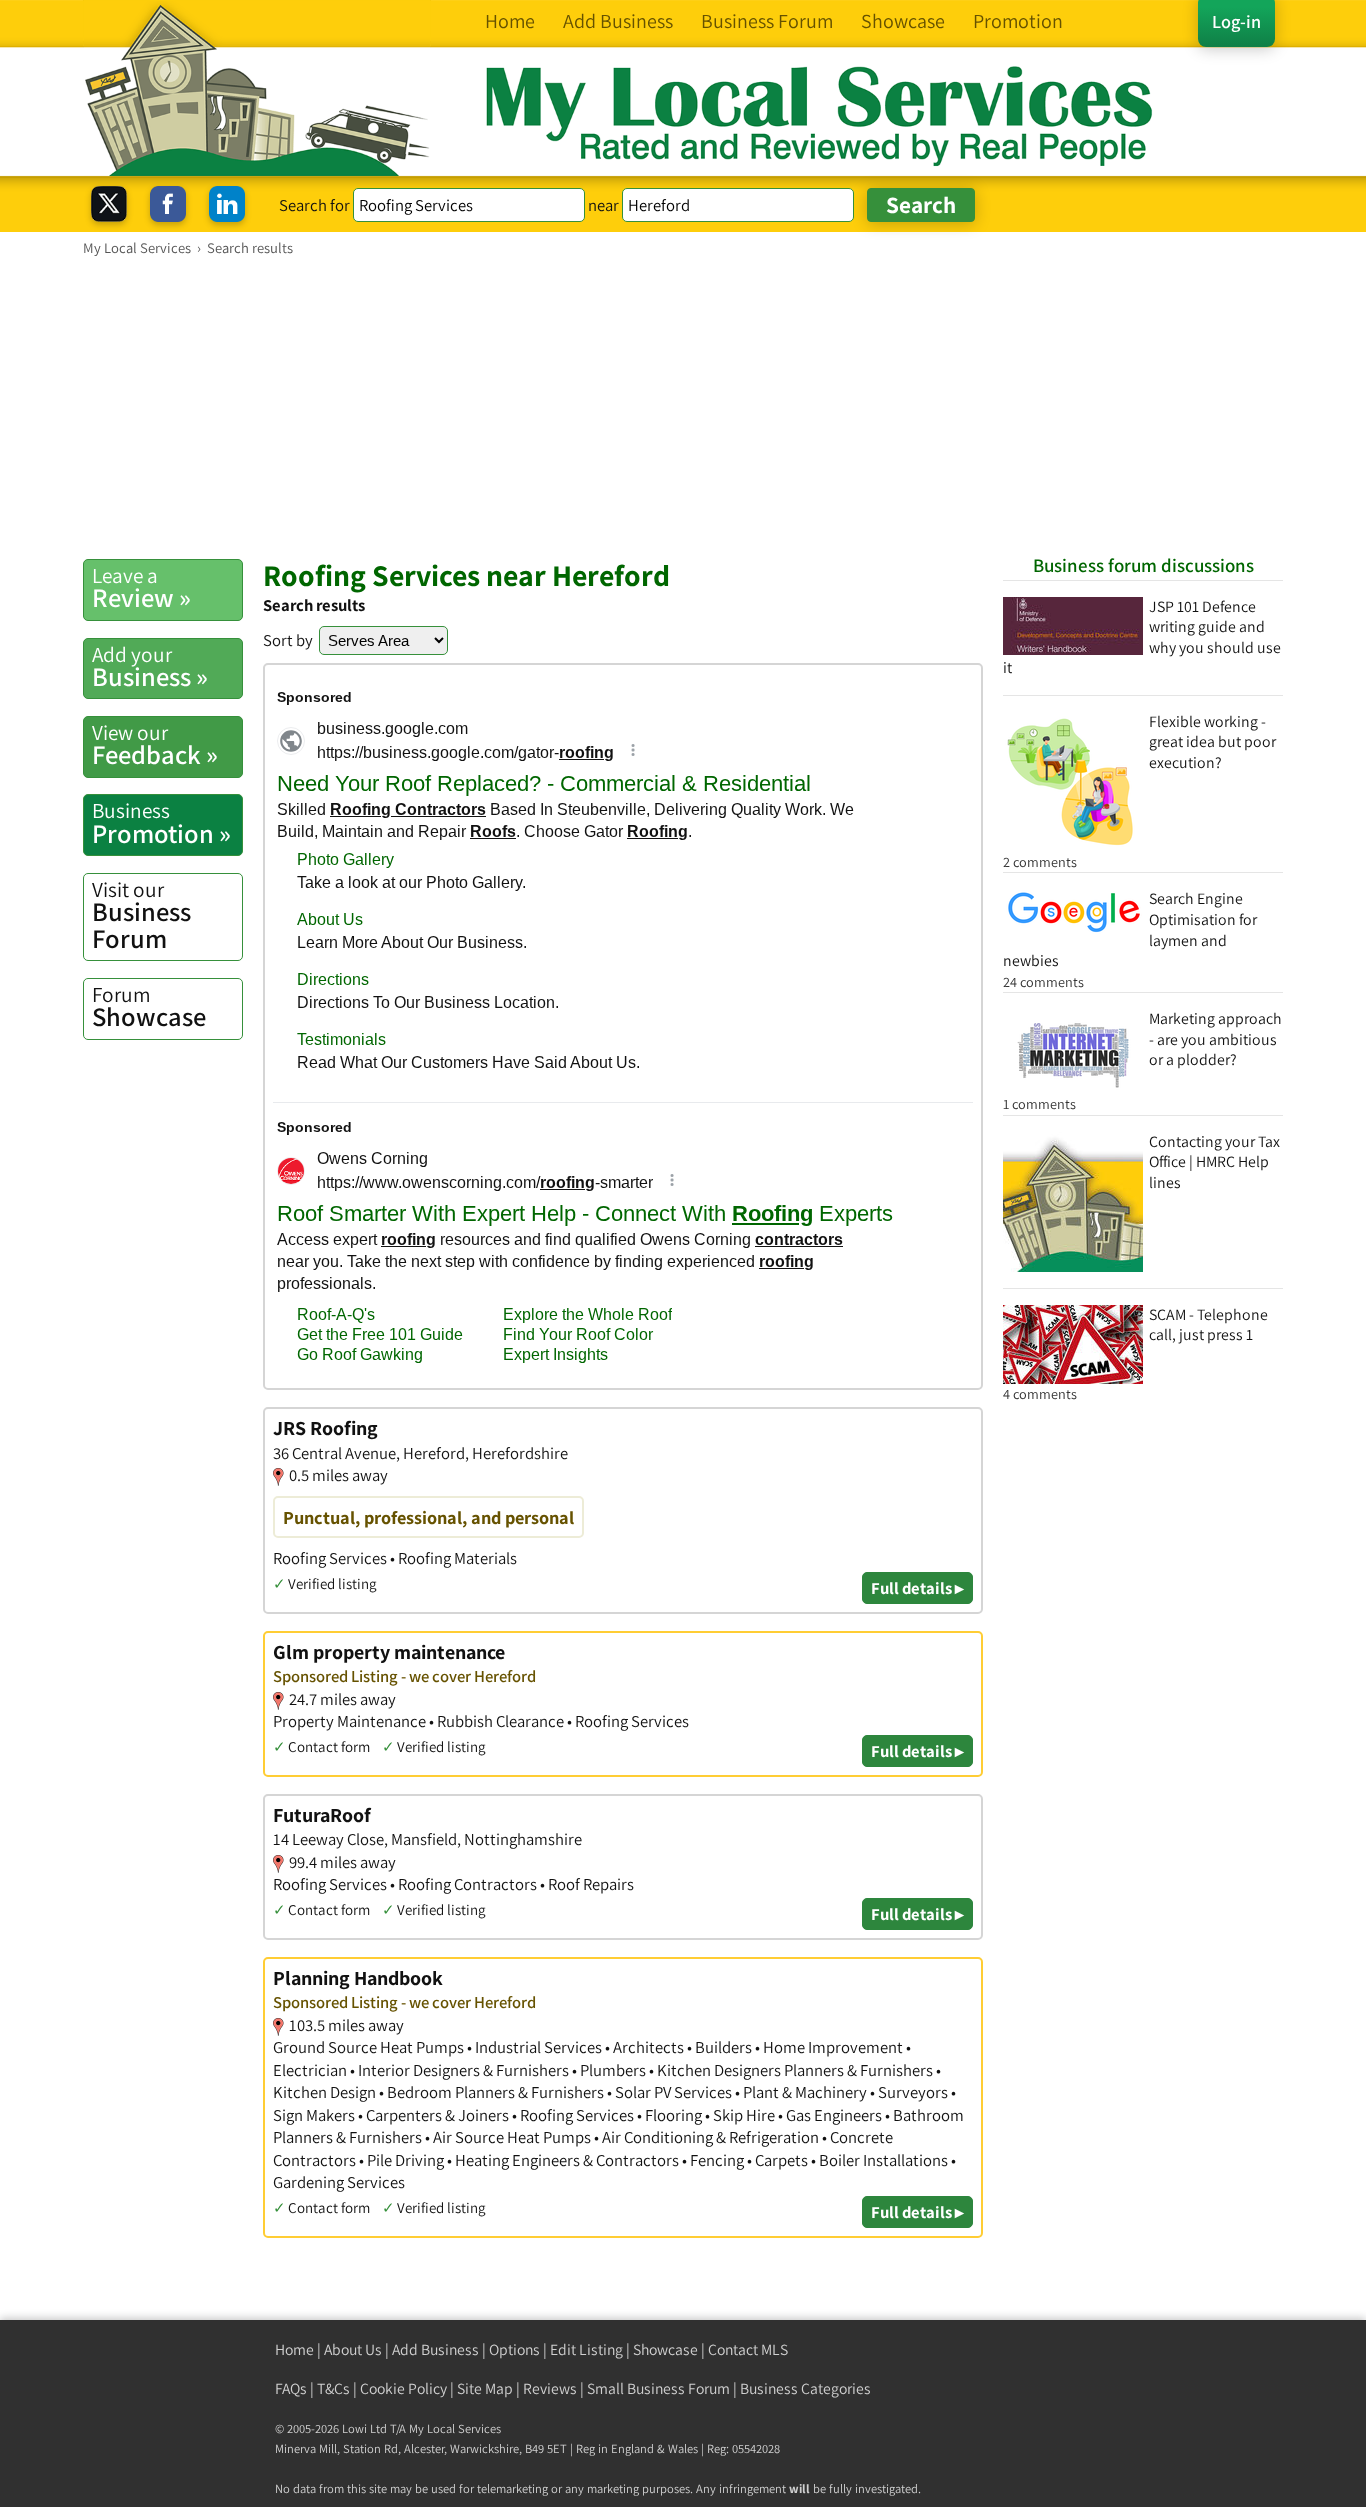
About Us (353, 2349)
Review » (141, 588)
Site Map (485, 2388)
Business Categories (805, 2388)
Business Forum (141, 915)
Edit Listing (586, 2349)
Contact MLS (748, 2349)
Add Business (435, 2349)
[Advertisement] (683, 407)
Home (294, 2349)
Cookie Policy (403, 2388)
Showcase (149, 1007)
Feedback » (155, 745)
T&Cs (333, 2388)
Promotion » (161, 823)
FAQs (291, 2388)
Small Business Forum (658, 2388)
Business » (150, 667)
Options (514, 2349)
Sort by (288, 640)
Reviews (550, 2388)
